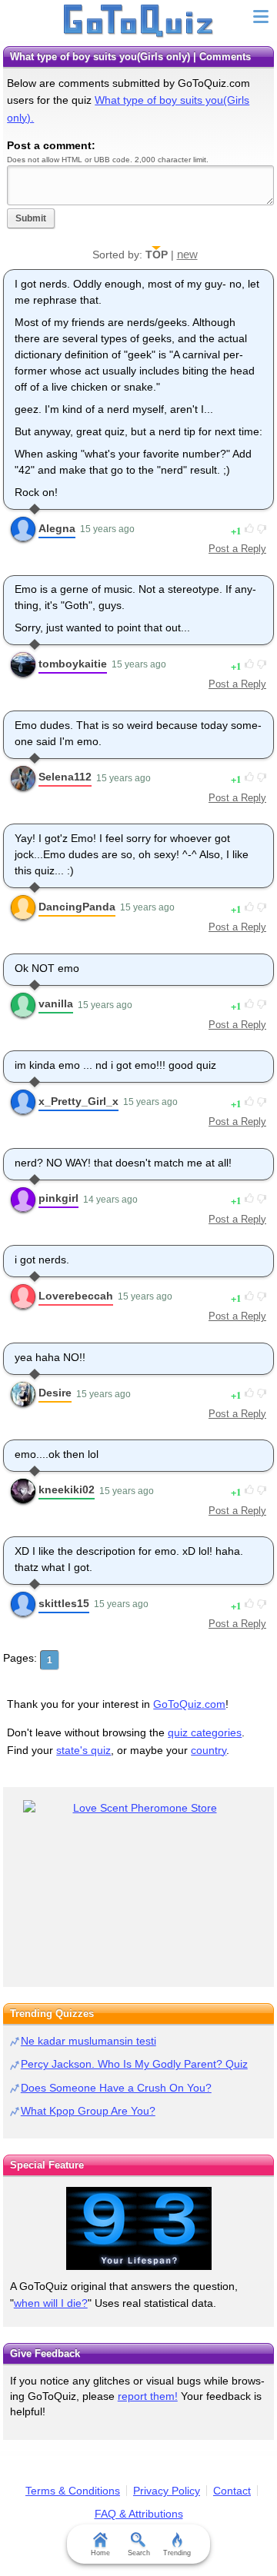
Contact (232, 2491)
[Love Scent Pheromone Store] (138, 1808)
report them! (148, 2396)
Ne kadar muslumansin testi (88, 2041)
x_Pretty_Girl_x (78, 1101)
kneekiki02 (67, 1489)
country (209, 1750)
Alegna (57, 528)
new (187, 254)
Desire (55, 1393)
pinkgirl (58, 1198)
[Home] (139, 22)
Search (139, 2553)
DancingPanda (77, 907)
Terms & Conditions (73, 2491)
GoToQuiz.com (189, 1704)
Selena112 (65, 777)
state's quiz (83, 1750)
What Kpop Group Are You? (88, 2111)
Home (100, 2553)
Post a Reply (237, 549)
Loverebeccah (76, 1296)
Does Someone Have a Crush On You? (116, 2088)
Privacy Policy (167, 2491)
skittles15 (64, 1603)
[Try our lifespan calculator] (138, 2228)
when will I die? (51, 2303)
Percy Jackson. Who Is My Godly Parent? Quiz (134, 2064)
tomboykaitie (73, 664)
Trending (177, 2553)
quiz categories (205, 1732)
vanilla (56, 1003)
